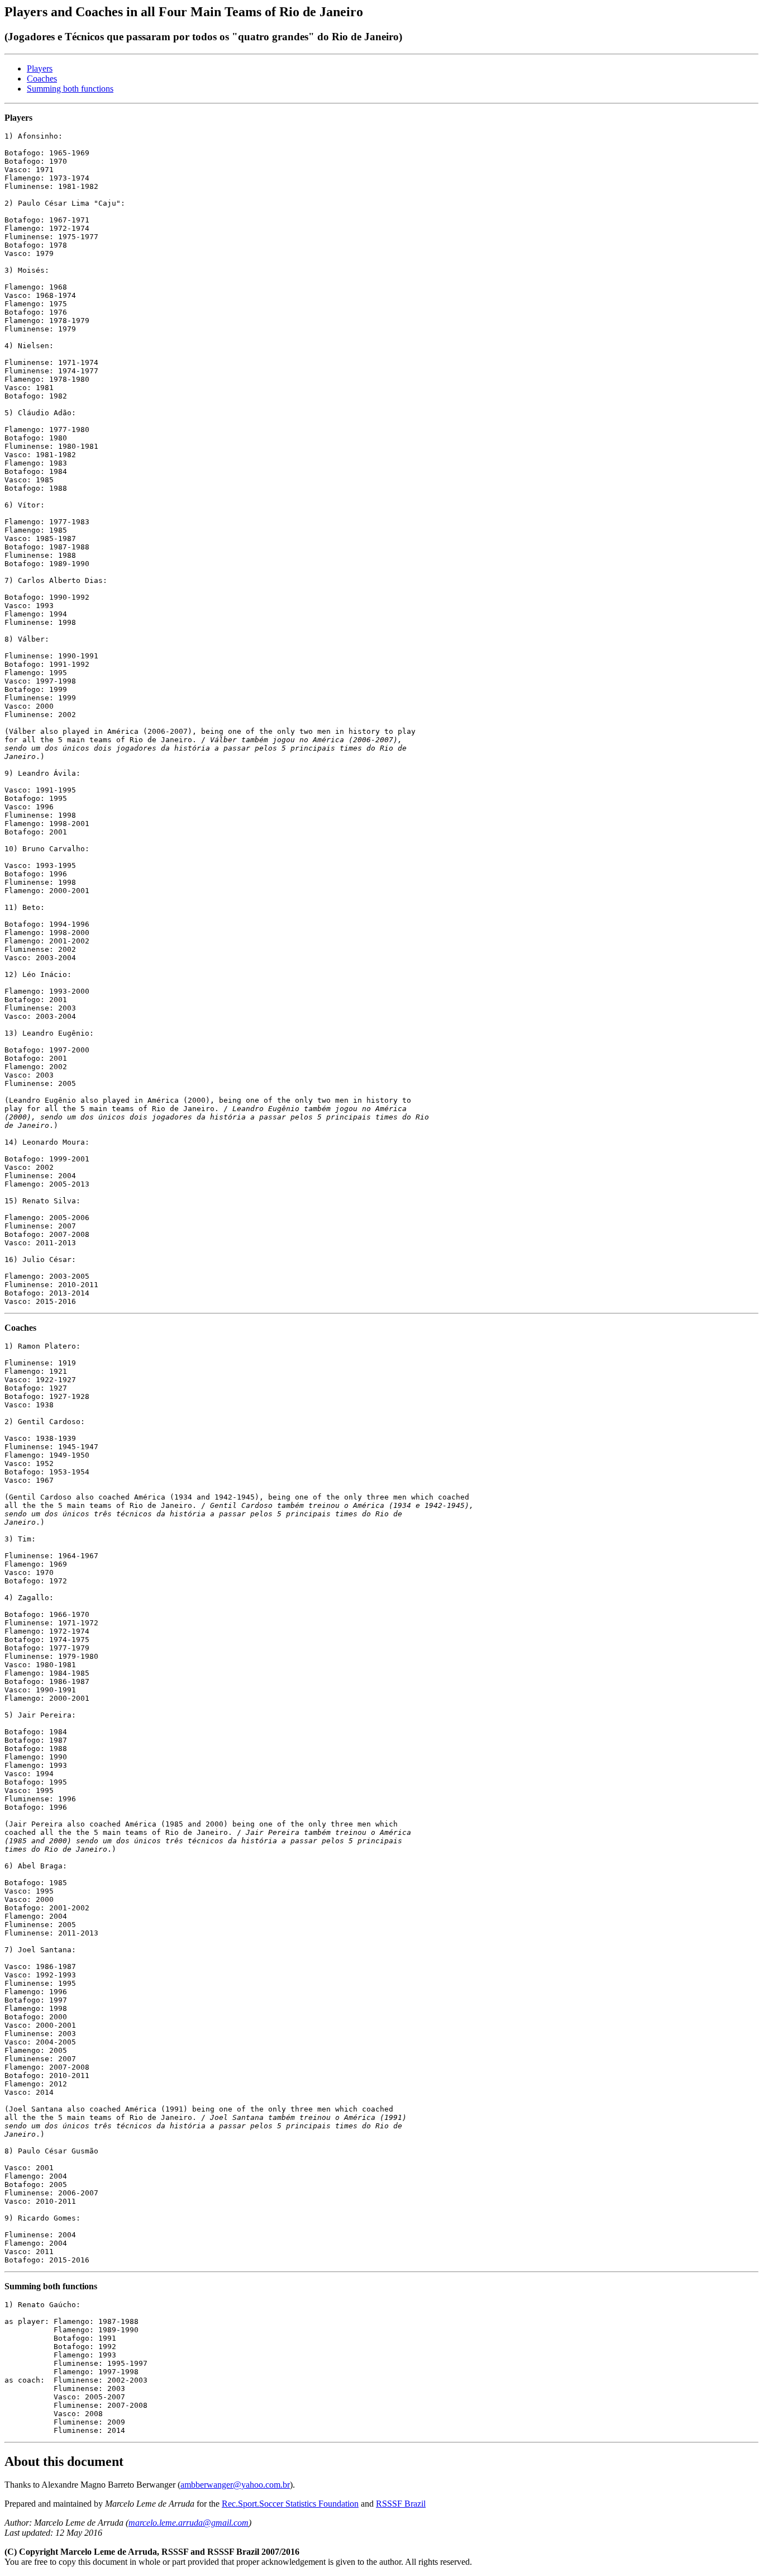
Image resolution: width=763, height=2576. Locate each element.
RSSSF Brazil (401, 2504)
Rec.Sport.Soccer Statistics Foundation (290, 2504)
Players (40, 68)
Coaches (42, 79)
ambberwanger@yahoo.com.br (235, 2485)
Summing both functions (70, 89)
